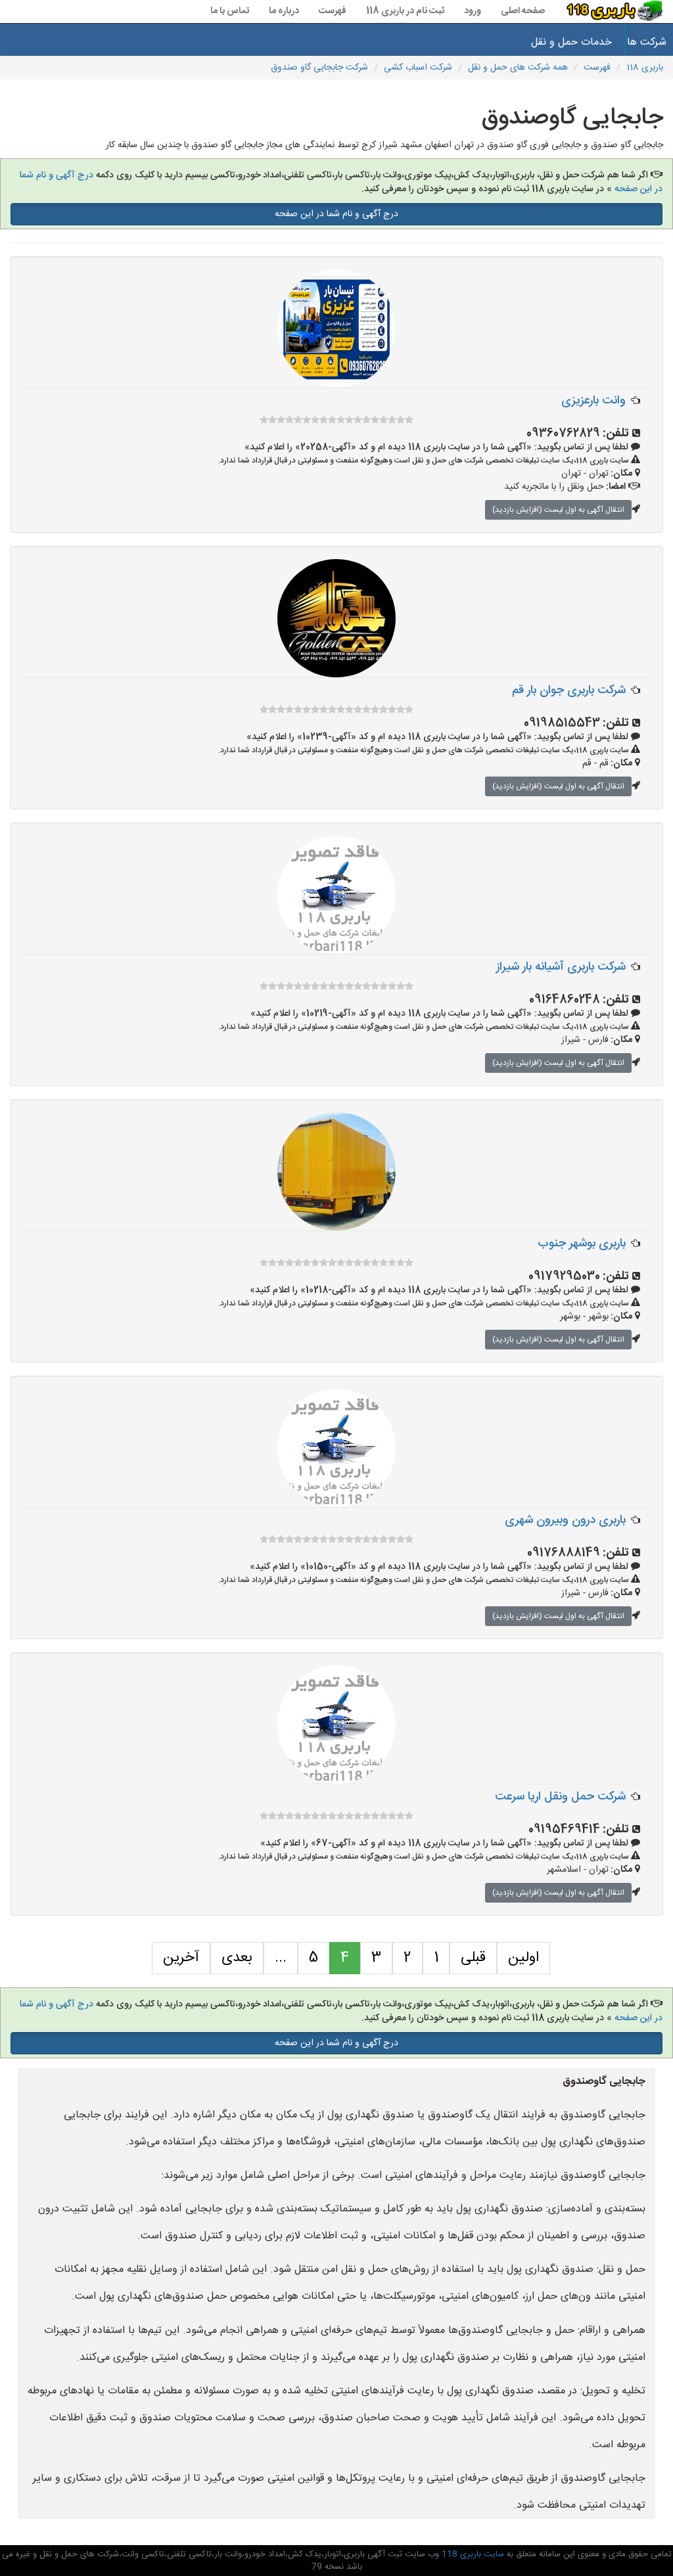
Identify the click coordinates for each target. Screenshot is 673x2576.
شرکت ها (650, 42)
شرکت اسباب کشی (418, 68)
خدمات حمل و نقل (571, 42)
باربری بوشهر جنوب (582, 1244)
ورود (473, 11)
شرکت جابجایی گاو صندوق (319, 68)
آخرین (181, 1958)
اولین (523, 1958)
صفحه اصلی (523, 11)
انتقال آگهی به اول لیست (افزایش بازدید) (558, 510)
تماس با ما (230, 11)
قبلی (473, 1958)
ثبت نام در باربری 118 (405, 11)
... (281, 1958)
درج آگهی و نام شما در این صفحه (336, 214)
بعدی (237, 1958)
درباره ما (284, 11)
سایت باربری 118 (472, 2554)
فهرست (333, 11)
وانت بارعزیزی (593, 401)
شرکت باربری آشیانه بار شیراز (561, 967)
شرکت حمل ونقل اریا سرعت (560, 1797)
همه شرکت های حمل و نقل (518, 68)
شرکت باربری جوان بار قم (569, 690)
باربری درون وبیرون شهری (565, 1520)
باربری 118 (645, 68)
